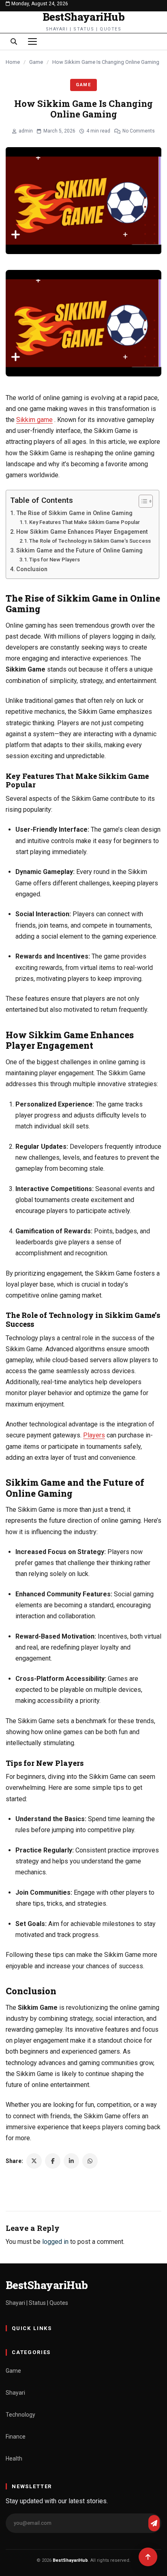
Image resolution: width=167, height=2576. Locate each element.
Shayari (15, 2393)
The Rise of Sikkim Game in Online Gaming (74, 513)
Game (36, 62)
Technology (20, 2415)
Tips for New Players (55, 560)
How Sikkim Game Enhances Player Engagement (82, 532)
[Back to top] (148, 2557)
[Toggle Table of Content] (142, 501)
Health (14, 2459)
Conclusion (32, 569)
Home (13, 62)
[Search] (14, 41)
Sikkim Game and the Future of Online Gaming (79, 551)
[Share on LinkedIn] (71, 2161)
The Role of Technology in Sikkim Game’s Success (90, 541)
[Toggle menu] (32, 41)
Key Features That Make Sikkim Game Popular (85, 522)
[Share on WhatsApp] (90, 2161)
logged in (55, 2242)
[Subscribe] (154, 2523)
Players (94, 1435)
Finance (16, 2437)
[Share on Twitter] (34, 2161)
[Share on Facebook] (53, 2161)
